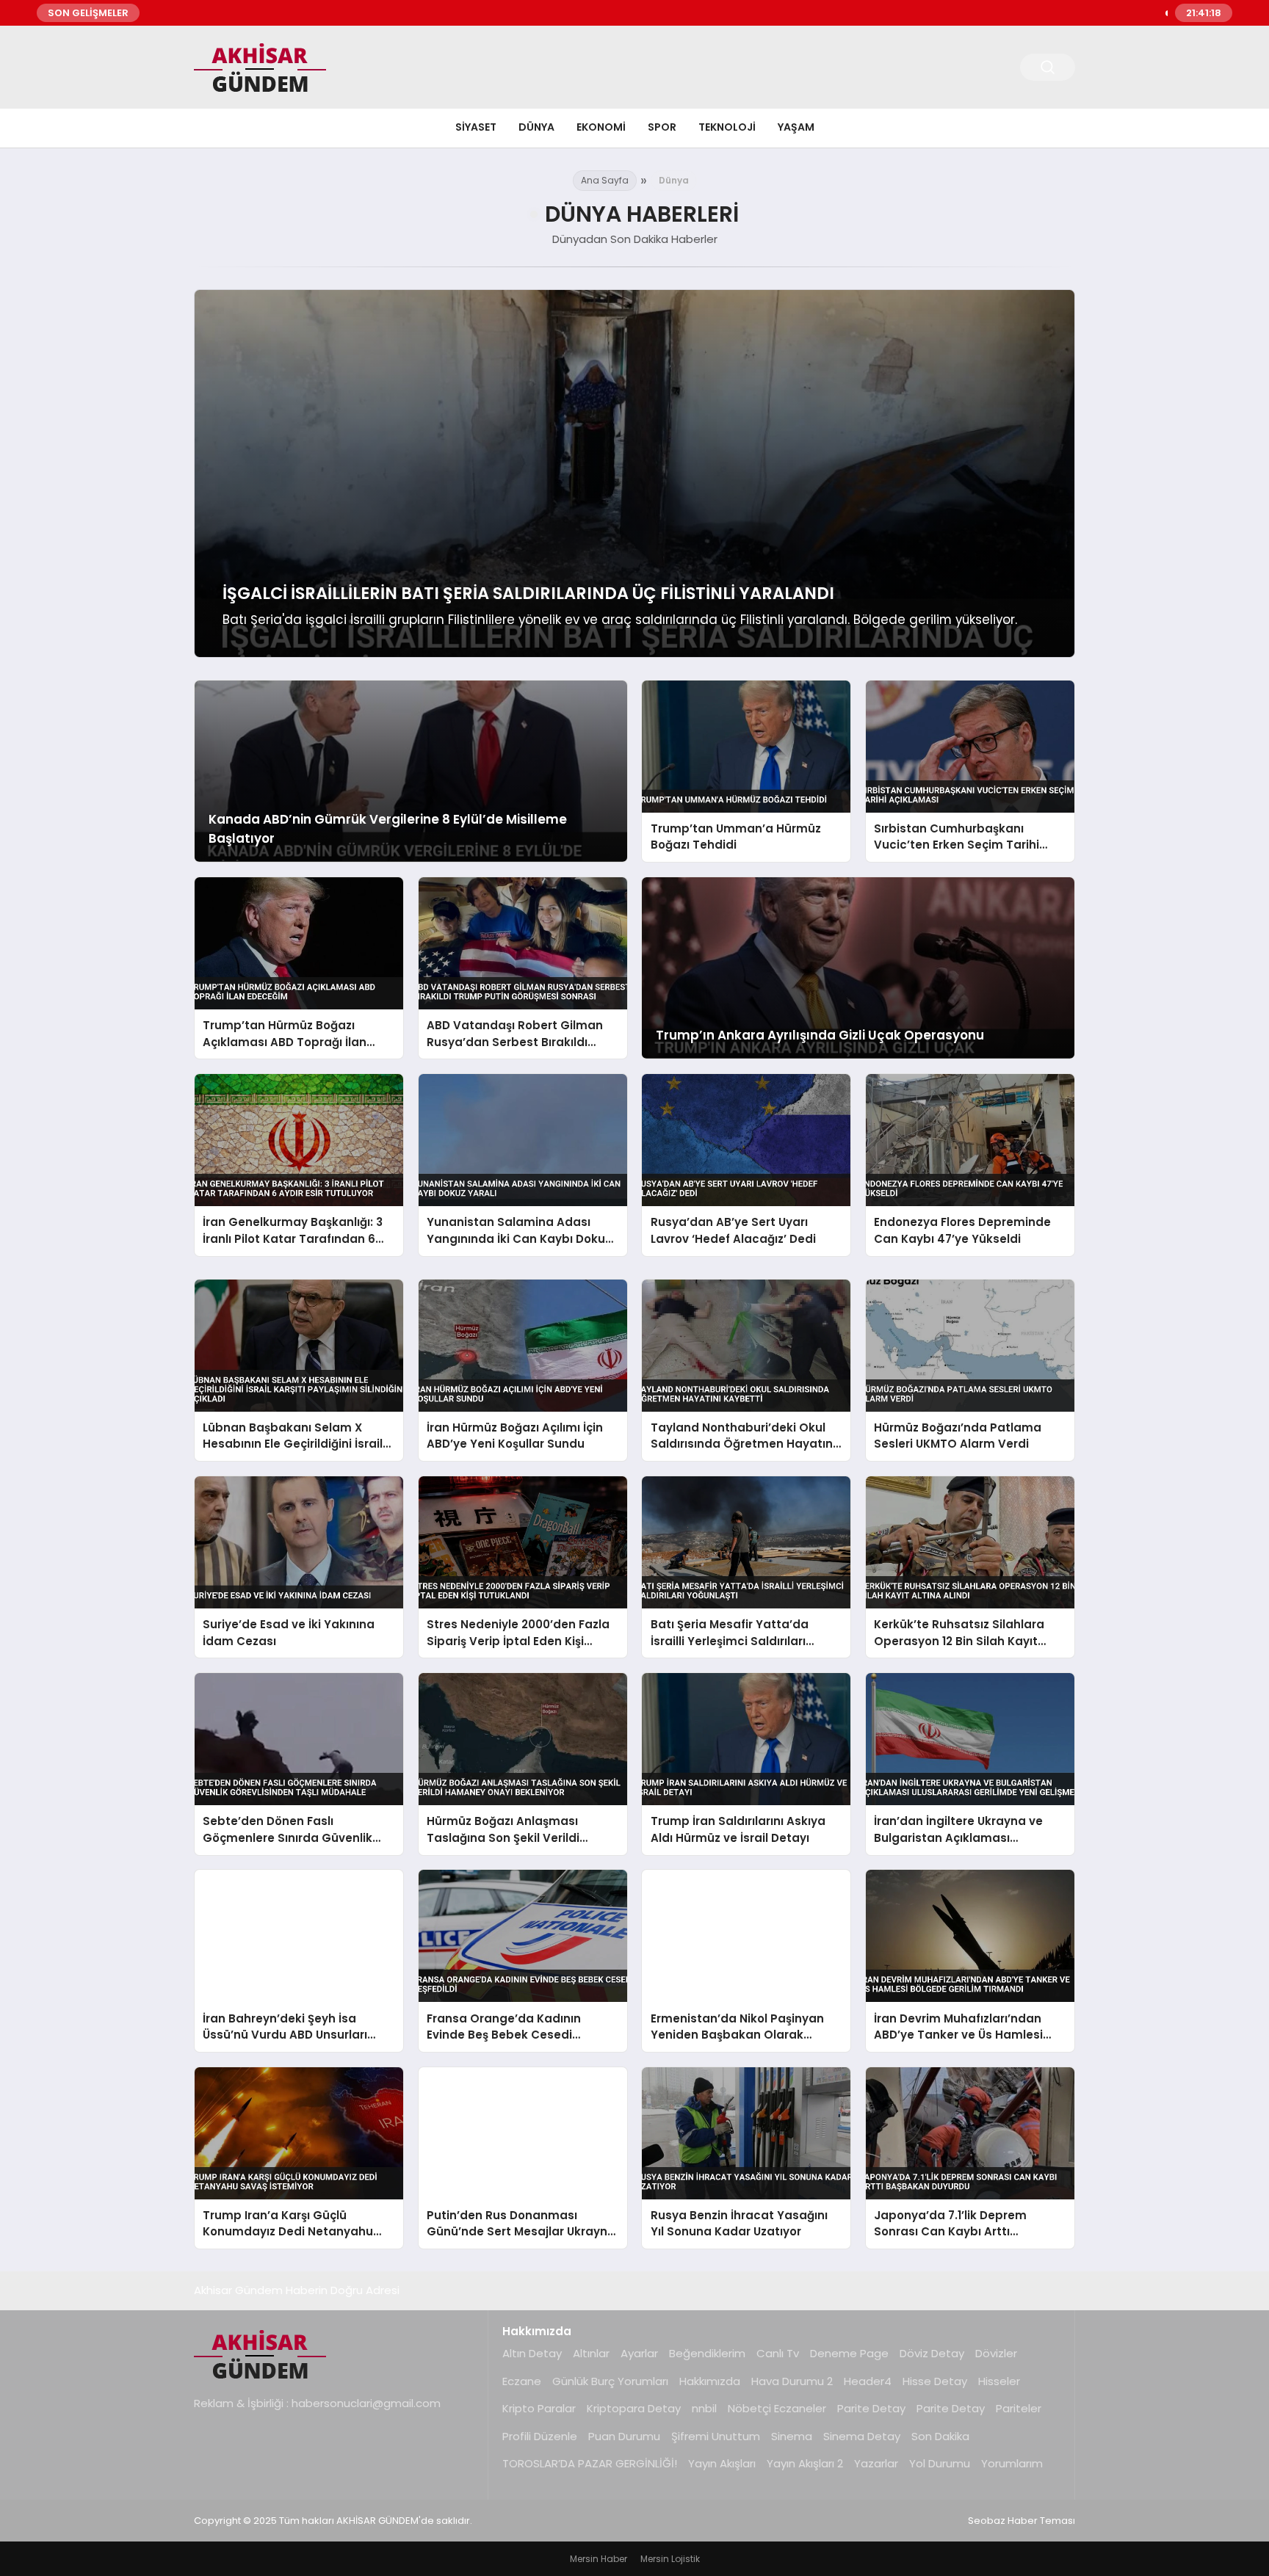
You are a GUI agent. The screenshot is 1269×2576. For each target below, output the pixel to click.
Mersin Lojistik (670, 2559)
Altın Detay (532, 2353)
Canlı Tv (778, 2353)
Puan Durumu (624, 2436)
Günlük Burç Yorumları (610, 2381)
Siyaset (476, 127)
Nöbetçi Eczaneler (777, 2408)
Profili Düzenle (540, 2436)
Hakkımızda (710, 2381)
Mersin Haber (599, 2559)
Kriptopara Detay (634, 2408)
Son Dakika (940, 2436)
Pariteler (1019, 2408)
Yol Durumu (940, 2463)
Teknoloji (727, 127)
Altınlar (591, 2353)
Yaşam (796, 127)
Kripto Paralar (539, 2408)
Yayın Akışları (722, 2463)
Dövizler (996, 2353)
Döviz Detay (932, 2353)
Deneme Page (849, 2353)
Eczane (522, 2381)
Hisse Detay (935, 2381)
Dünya (536, 127)
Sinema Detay (862, 2436)
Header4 (868, 2381)
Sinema (792, 2436)
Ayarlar (639, 2353)
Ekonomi (601, 127)
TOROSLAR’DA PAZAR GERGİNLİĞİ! (590, 2463)
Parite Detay (871, 2408)
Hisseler (999, 2381)
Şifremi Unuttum (716, 2436)
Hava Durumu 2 (792, 2381)
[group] (634, 474)
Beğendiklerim (707, 2353)
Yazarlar (876, 2463)
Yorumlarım (1012, 2463)
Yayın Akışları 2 (805, 2463)
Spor (662, 127)
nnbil (704, 2408)
